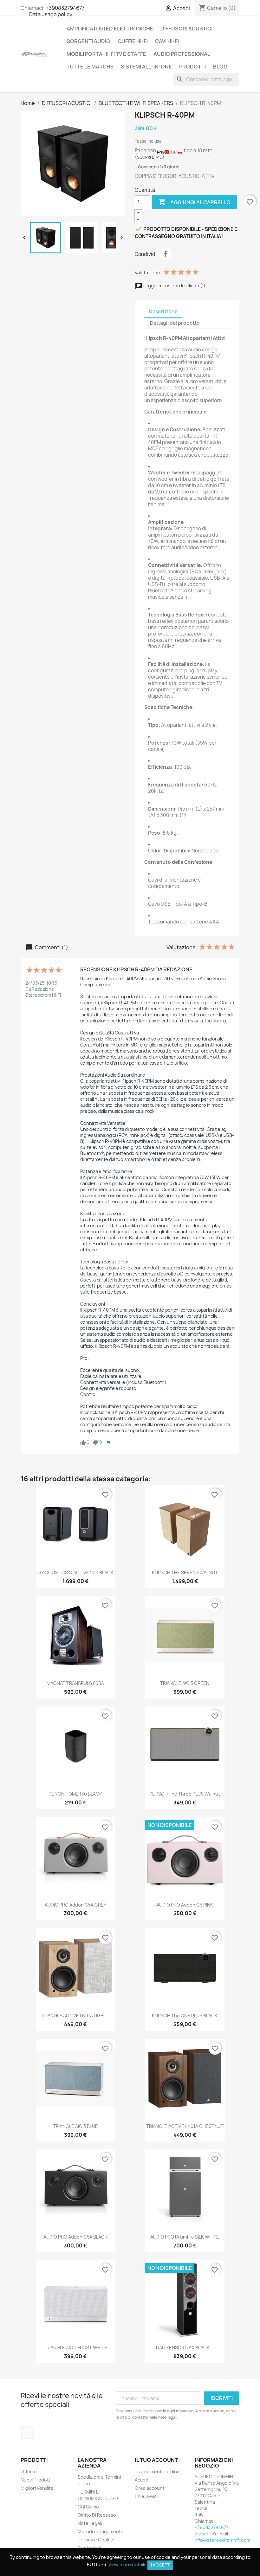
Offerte (29, 2472)
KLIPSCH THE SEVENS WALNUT (185, 1572)
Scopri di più (150, 157)
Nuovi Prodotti (36, 2480)
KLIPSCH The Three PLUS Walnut (185, 1794)
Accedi (142, 2480)
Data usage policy (51, 14)
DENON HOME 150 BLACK (75, 1794)
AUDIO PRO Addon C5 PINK (185, 1905)
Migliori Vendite (37, 2488)
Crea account (150, 2488)
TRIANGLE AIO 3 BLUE (75, 2126)
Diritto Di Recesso (97, 2515)
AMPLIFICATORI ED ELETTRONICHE (110, 29)
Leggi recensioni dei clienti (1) (174, 286)
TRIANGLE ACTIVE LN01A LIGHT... (75, 2015)
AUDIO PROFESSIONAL (182, 54)
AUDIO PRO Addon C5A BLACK (75, 2237)
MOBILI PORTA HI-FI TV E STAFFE (106, 54)
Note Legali (90, 2523)
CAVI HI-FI (167, 41)
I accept (160, 2565)
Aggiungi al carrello (195, 202)
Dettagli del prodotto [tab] (175, 323)
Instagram (28, 2433)
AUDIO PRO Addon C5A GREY (75, 1905)
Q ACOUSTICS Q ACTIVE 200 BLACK (75, 1572)
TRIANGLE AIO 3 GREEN (185, 1683)
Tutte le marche (90, 67)
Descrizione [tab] (163, 312)
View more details (127, 2564)
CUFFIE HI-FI (133, 41)
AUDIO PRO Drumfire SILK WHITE (185, 2237)
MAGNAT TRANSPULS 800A (75, 1683)
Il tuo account (156, 2460)
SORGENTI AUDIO (88, 41)
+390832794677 (65, 8)
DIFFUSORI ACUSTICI (186, 29)
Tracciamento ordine (157, 2472)
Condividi (166, 254)
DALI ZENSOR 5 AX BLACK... (185, 2348)
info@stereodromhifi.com (222, 2540)
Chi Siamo (88, 2507)
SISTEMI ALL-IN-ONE (146, 67)
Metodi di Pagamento (101, 2531)
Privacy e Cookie (95, 2540)
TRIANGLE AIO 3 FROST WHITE (75, 2348)
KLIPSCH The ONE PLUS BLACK (185, 2015)
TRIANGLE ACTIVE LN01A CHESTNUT (185, 2126)
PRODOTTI (192, 67)
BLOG (220, 67)
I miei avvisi (146, 2496)
